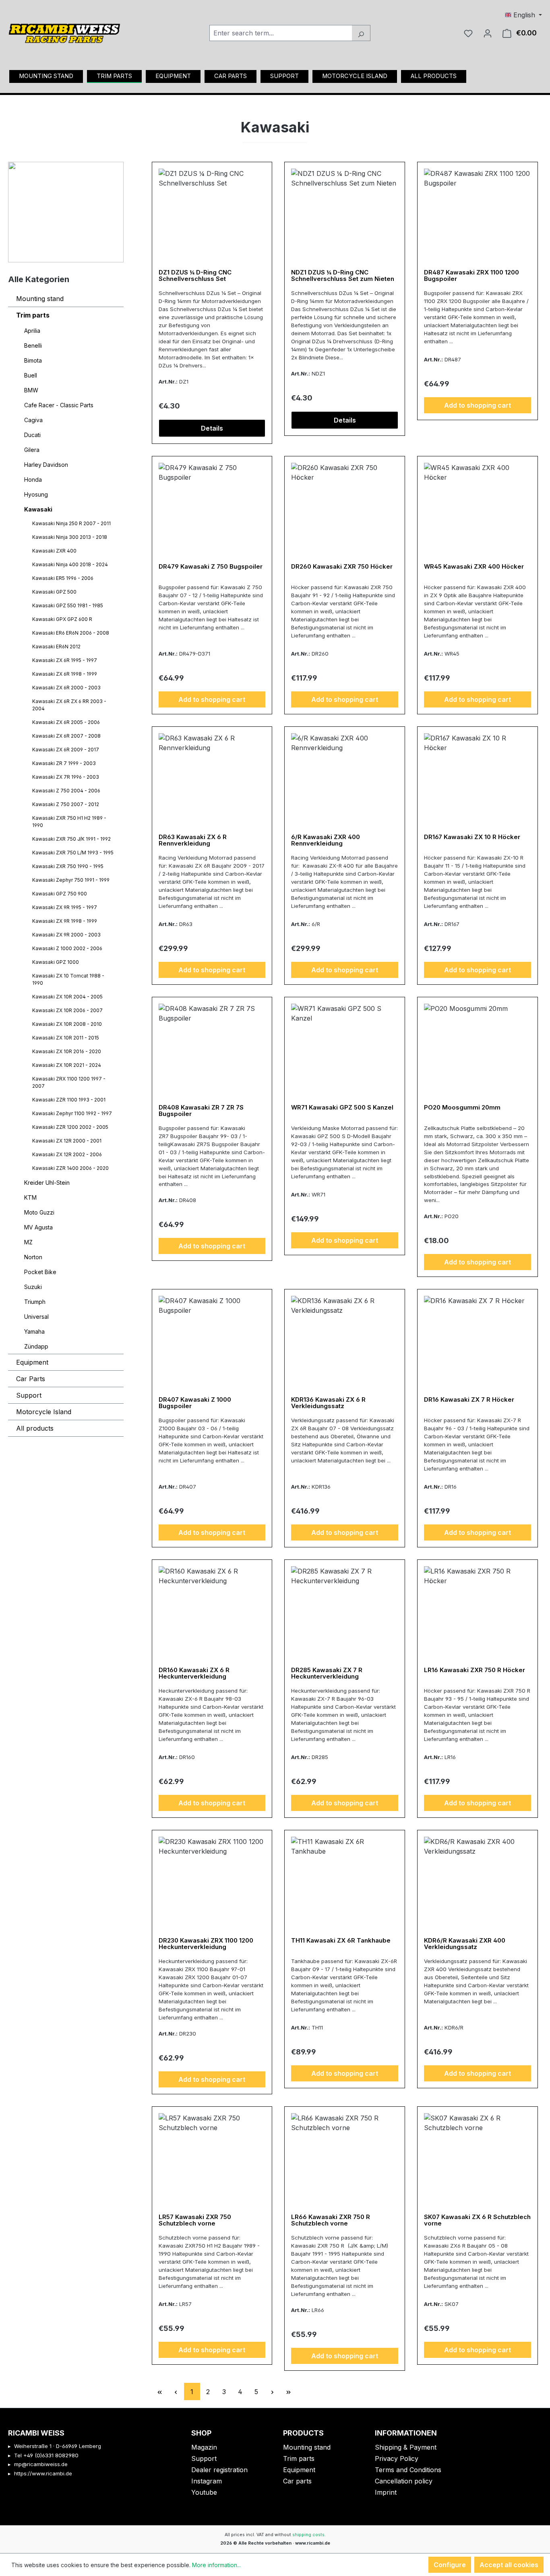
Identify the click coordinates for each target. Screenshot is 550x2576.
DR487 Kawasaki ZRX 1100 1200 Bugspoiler (471, 276)
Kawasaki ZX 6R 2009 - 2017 (66, 750)
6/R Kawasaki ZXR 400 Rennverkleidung (326, 840)
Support (29, 1395)
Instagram (207, 2481)
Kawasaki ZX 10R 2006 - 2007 (67, 1010)
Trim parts (33, 315)
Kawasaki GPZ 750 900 (60, 894)
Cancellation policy (404, 2481)
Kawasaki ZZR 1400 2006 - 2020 (70, 1168)
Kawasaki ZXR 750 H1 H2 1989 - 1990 (69, 822)
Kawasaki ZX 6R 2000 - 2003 (66, 688)
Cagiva (33, 420)
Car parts (297, 2481)
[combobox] (281, 33)
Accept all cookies (509, 2565)
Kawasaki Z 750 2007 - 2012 (66, 804)
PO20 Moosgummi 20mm (462, 1108)
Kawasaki (38, 509)
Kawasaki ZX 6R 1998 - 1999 (65, 674)
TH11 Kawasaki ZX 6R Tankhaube (341, 1941)
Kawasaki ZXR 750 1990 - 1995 (68, 866)
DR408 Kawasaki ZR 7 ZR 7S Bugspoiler (201, 1111)
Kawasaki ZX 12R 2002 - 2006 (67, 1154)
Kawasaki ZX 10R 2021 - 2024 (67, 1065)
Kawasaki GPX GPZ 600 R (62, 619)
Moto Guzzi (39, 1212)
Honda (33, 480)
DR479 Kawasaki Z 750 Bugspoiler (211, 567)
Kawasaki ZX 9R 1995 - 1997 (65, 907)
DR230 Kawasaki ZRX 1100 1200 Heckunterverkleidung (206, 1944)
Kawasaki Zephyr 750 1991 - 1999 (71, 880)
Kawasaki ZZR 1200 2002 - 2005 (70, 1127)
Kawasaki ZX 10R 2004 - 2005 (67, 997)
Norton (33, 1257)
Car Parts (31, 1379)
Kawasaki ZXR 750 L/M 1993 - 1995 (73, 853)
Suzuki (33, 1287)
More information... (216, 2565)
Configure (450, 2565)
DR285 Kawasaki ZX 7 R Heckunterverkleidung (327, 1674)
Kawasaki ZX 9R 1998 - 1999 (65, 921)
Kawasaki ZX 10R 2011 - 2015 (66, 1038)
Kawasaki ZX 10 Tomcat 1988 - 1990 (68, 979)
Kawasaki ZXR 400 (54, 551)
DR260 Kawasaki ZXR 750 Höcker (342, 567)
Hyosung (36, 494)
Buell (31, 375)
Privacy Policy (397, 2458)
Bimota (33, 360)
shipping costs (308, 2535)
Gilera (32, 450)
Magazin (204, 2447)
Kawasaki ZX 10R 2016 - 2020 (67, 1051)
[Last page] (289, 2391)
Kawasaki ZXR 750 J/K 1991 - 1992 (71, 839)
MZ (28, 1242)
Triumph (35, 1302)
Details (212, 428)
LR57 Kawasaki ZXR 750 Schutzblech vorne (195, 2220)
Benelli (33, 345)
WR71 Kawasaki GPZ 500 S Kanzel (342, 1108)
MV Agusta (38, 1227)
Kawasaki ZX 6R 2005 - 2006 (66, 722)
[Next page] (273, 2391)
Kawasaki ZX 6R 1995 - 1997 (65, 660)
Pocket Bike (40, 1272)
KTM (30, 1197)
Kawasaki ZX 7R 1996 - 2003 (66, 777)
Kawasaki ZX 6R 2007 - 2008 (66, 736)
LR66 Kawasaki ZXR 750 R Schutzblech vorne (331, 2220)
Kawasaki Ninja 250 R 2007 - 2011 (71, 523)
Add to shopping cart (478, 405)
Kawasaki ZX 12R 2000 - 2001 (67, 1141)
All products (35, 1428)
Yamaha (34, 1331)
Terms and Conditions (408, 2470)
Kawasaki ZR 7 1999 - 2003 (64, 763)
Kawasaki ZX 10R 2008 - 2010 (67, 1024)
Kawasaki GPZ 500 (54, 592)
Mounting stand (40, 299)
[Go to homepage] (64, 31)
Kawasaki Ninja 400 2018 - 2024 (70, 564)
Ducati (32, 435)
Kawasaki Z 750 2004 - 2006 (66, 791)
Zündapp (36, 1346)
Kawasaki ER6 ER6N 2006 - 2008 (71, 633)
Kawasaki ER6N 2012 (56, 647)
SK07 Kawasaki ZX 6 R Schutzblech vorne (477, 2220)
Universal (36, 1317)
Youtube (204, 2492)
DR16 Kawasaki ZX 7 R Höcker (469, 1400)
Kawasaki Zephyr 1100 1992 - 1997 (72, 1113)
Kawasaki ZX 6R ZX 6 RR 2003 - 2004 (69, 705)
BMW (31, 390)
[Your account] (488, 33)
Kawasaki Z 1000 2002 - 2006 (67, 948)
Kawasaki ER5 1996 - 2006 (63, 578)
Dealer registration (219, 2470)
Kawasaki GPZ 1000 (56, 962)
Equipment (32, 1362)
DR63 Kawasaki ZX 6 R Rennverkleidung (193, 840)
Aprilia (32, 331)
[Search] (361, 33)
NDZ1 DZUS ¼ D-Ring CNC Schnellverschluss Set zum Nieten (343, 276)
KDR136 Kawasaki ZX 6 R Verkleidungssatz (328, 1403)
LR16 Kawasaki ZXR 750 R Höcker (475, 1670)
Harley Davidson (46, 465)
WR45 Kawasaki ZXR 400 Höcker (474, 567)
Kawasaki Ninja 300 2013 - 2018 (70, 537)
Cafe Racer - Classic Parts (59, 405)
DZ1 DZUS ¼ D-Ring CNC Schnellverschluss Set (195, 276)
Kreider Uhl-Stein (47, 1183)
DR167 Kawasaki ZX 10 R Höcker (472, 837)
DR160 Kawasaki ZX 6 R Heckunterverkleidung (194, 1674)
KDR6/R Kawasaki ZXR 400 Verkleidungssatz (465, 1944)
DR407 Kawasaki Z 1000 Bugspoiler (195, 1403)
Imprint (386, 2492)
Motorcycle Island (44, 1412)
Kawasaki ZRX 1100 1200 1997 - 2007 (69, 1082)
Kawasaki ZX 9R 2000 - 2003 (66, 935)
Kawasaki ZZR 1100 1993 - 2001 (69, 1100)
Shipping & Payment (406, 2447)
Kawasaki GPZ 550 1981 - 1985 (68, 605)
